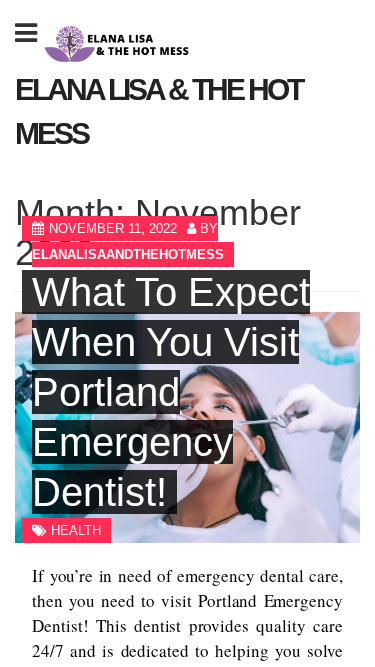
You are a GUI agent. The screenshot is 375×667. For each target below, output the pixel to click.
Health (76, 530)
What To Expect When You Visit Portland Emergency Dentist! (171, 392)
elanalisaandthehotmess (128, 254)
